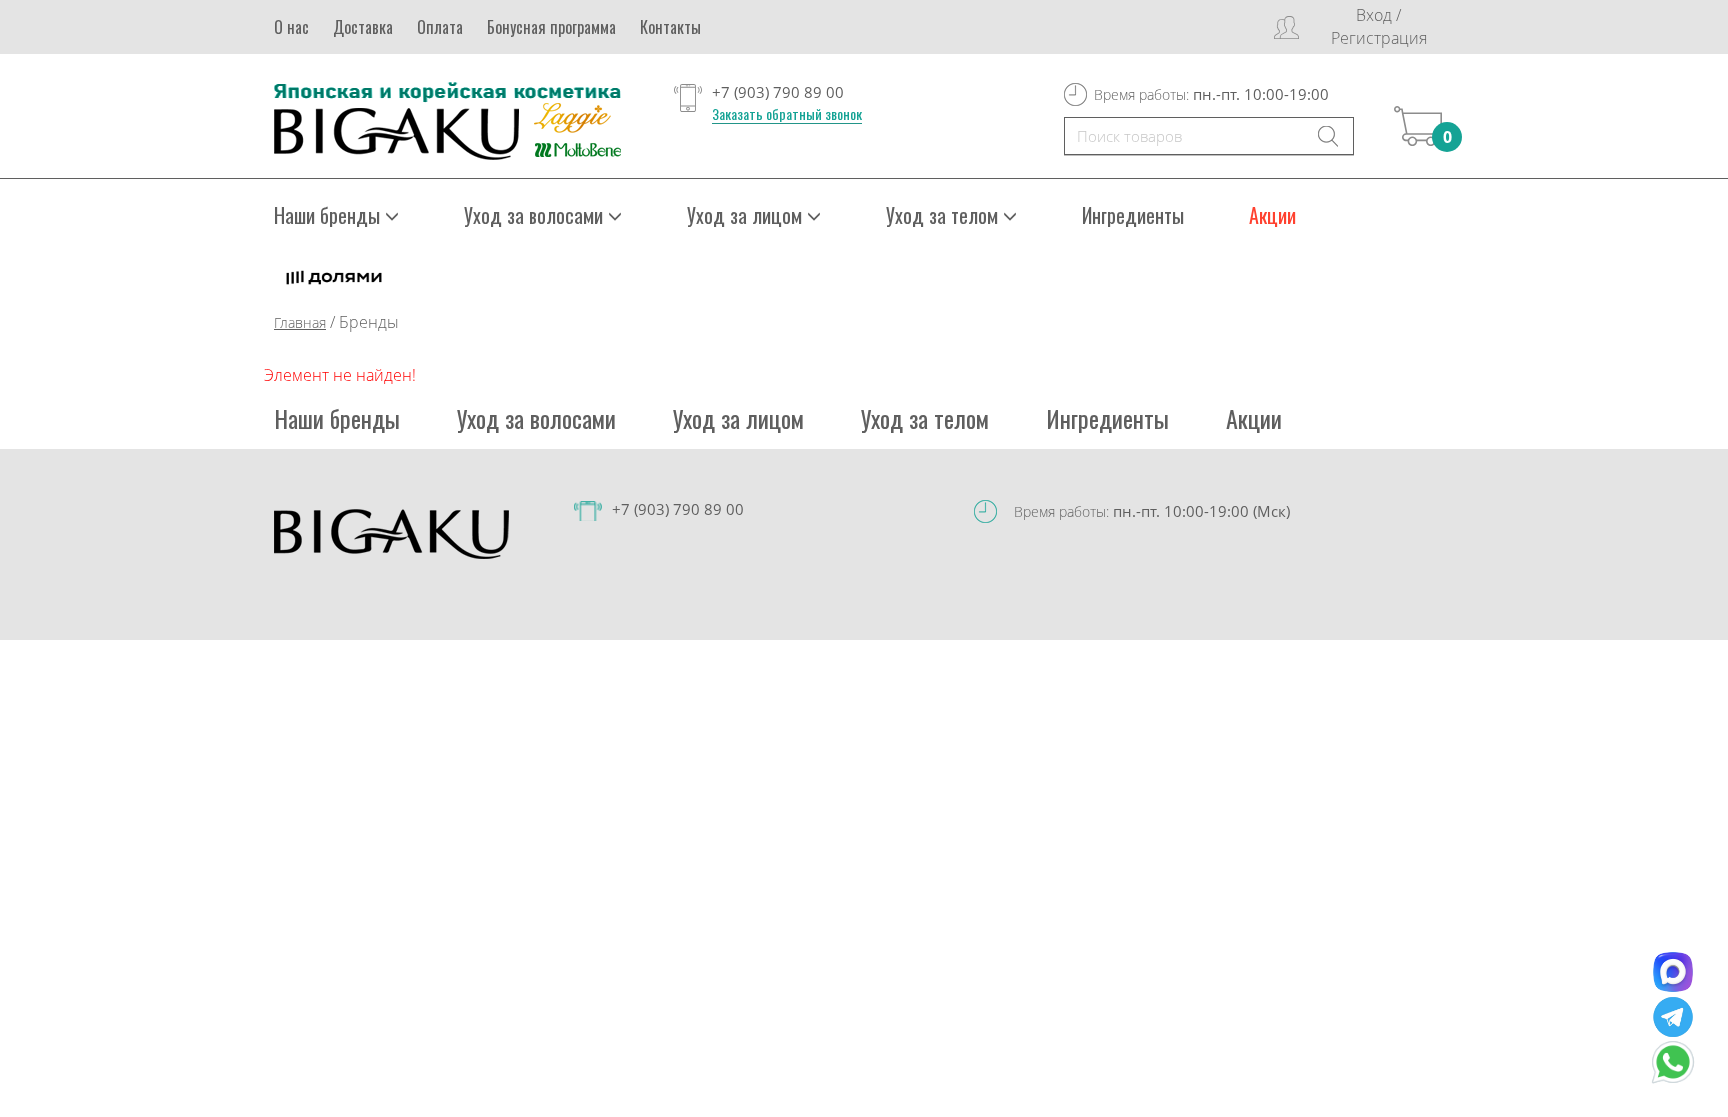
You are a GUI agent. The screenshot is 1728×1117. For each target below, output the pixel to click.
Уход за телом (925, 418)
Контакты (670, 27)
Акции (1272, 215)
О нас (291, 27)
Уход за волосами (536, 418)
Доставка (363, 27)
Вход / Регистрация (1379, 26)
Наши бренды (337, 418)
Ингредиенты (1133, 215)
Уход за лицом (738, 418)
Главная (300, 322)
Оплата (440, 27)
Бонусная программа (551, 27)
